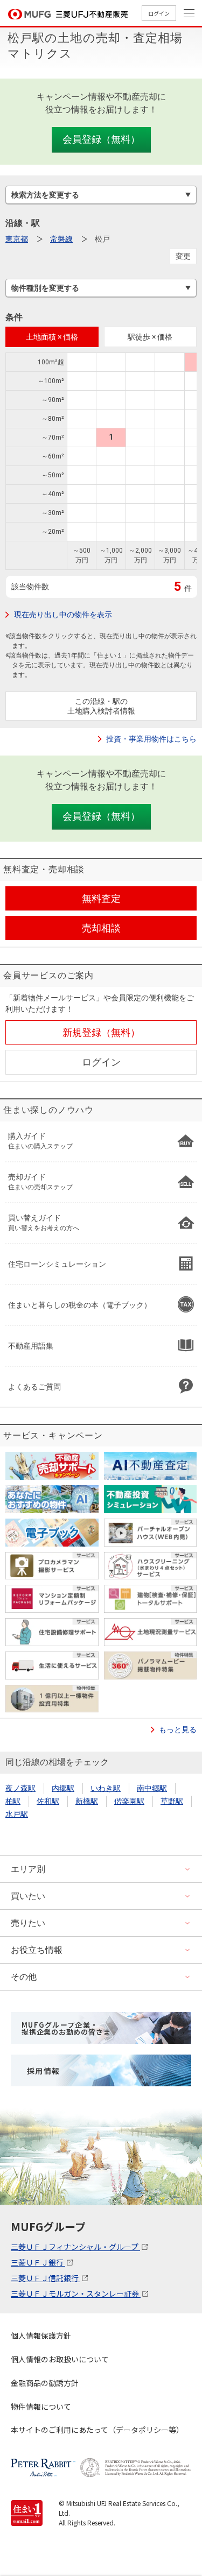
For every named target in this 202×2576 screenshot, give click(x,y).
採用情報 (44, 2071)
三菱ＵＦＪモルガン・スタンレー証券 (76, 2293)
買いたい (28, 1896)
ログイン (159, 13)
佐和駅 (48, 1801)
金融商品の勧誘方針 (45, 2383)
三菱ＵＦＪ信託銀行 (46, 2278)
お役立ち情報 (37, 1950)
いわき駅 (106, 1788)
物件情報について (41, 2406)
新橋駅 (87, 1801)
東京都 (17, 239)
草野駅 (172, 1801)
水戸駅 (17, 1814)
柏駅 (13, 1801)
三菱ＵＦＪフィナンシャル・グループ (75, 2247)
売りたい (28, 1923)
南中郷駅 (152, 1788)
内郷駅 (63, 1788)
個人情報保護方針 (41, 2335)
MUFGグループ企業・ (66, 2028)
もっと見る (178, 1730)
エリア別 (28, 1869)
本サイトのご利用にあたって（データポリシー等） (97, 2430)
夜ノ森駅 (20, 1788)
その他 (24, 1977)
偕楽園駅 (129, 1801)
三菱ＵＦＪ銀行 (38, 2262)
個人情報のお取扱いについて (60, 2359)
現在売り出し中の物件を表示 (63, 615)
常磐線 (61, 239)
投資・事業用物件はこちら (151, 739)
